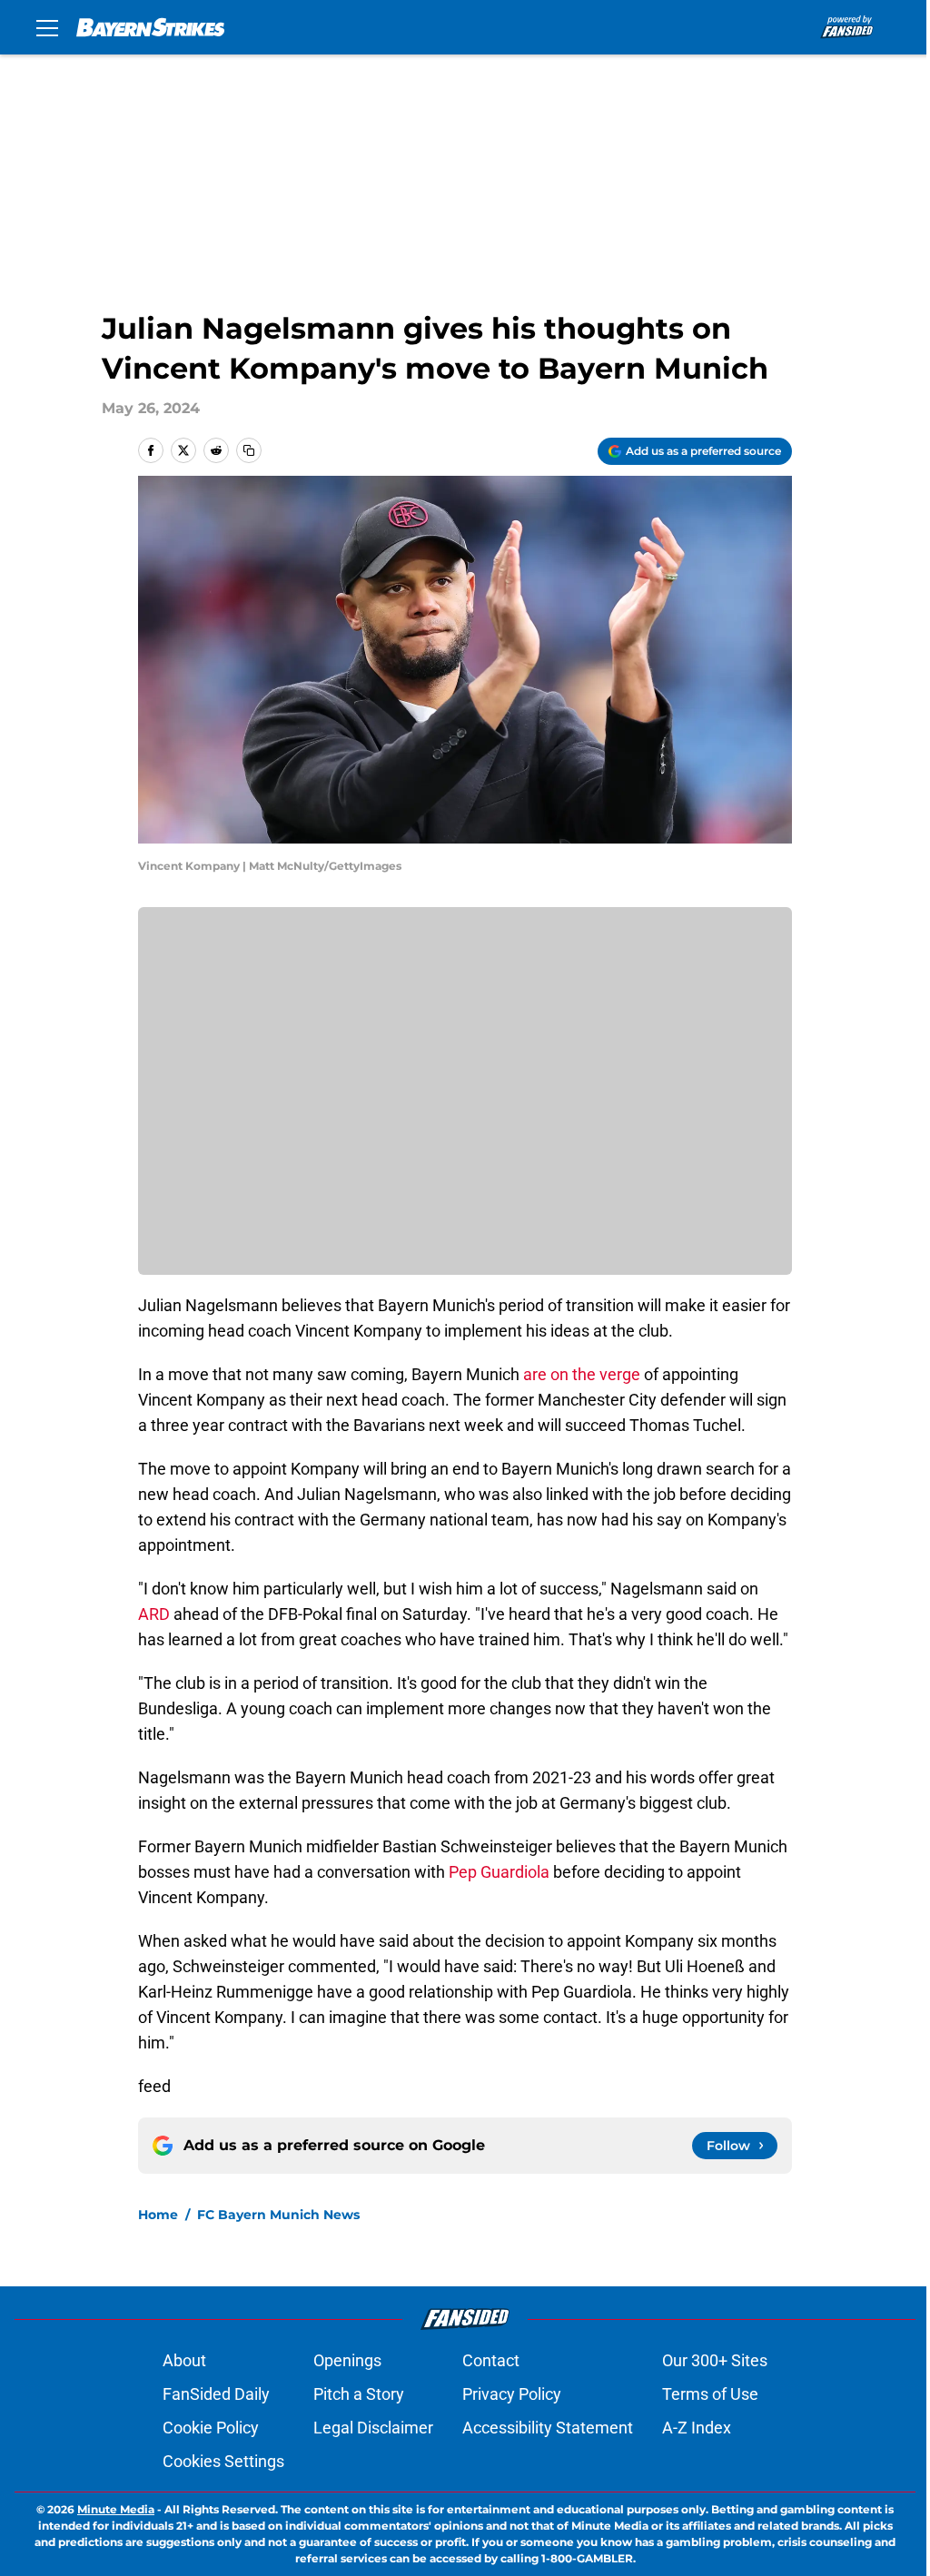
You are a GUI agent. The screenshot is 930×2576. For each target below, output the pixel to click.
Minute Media (116, 2509)
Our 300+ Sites (715, 2360)
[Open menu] (47, 27)
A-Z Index (697, 2428)
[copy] (249, 450)
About (184, 2360)
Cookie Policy (211, 2428)
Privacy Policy (512, 2394)
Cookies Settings (223, 2461)
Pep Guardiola (499, 1872)
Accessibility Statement (548, 2428)
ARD (154, 1614)
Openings (347, 2360)
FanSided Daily (216, 2394)
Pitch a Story (359, 2394)
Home (158, 2215)
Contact (491, 2360)
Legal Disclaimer (373, 2428)
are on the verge (582, 1374)
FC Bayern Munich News (278, 2215)
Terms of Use (710, 2394)
